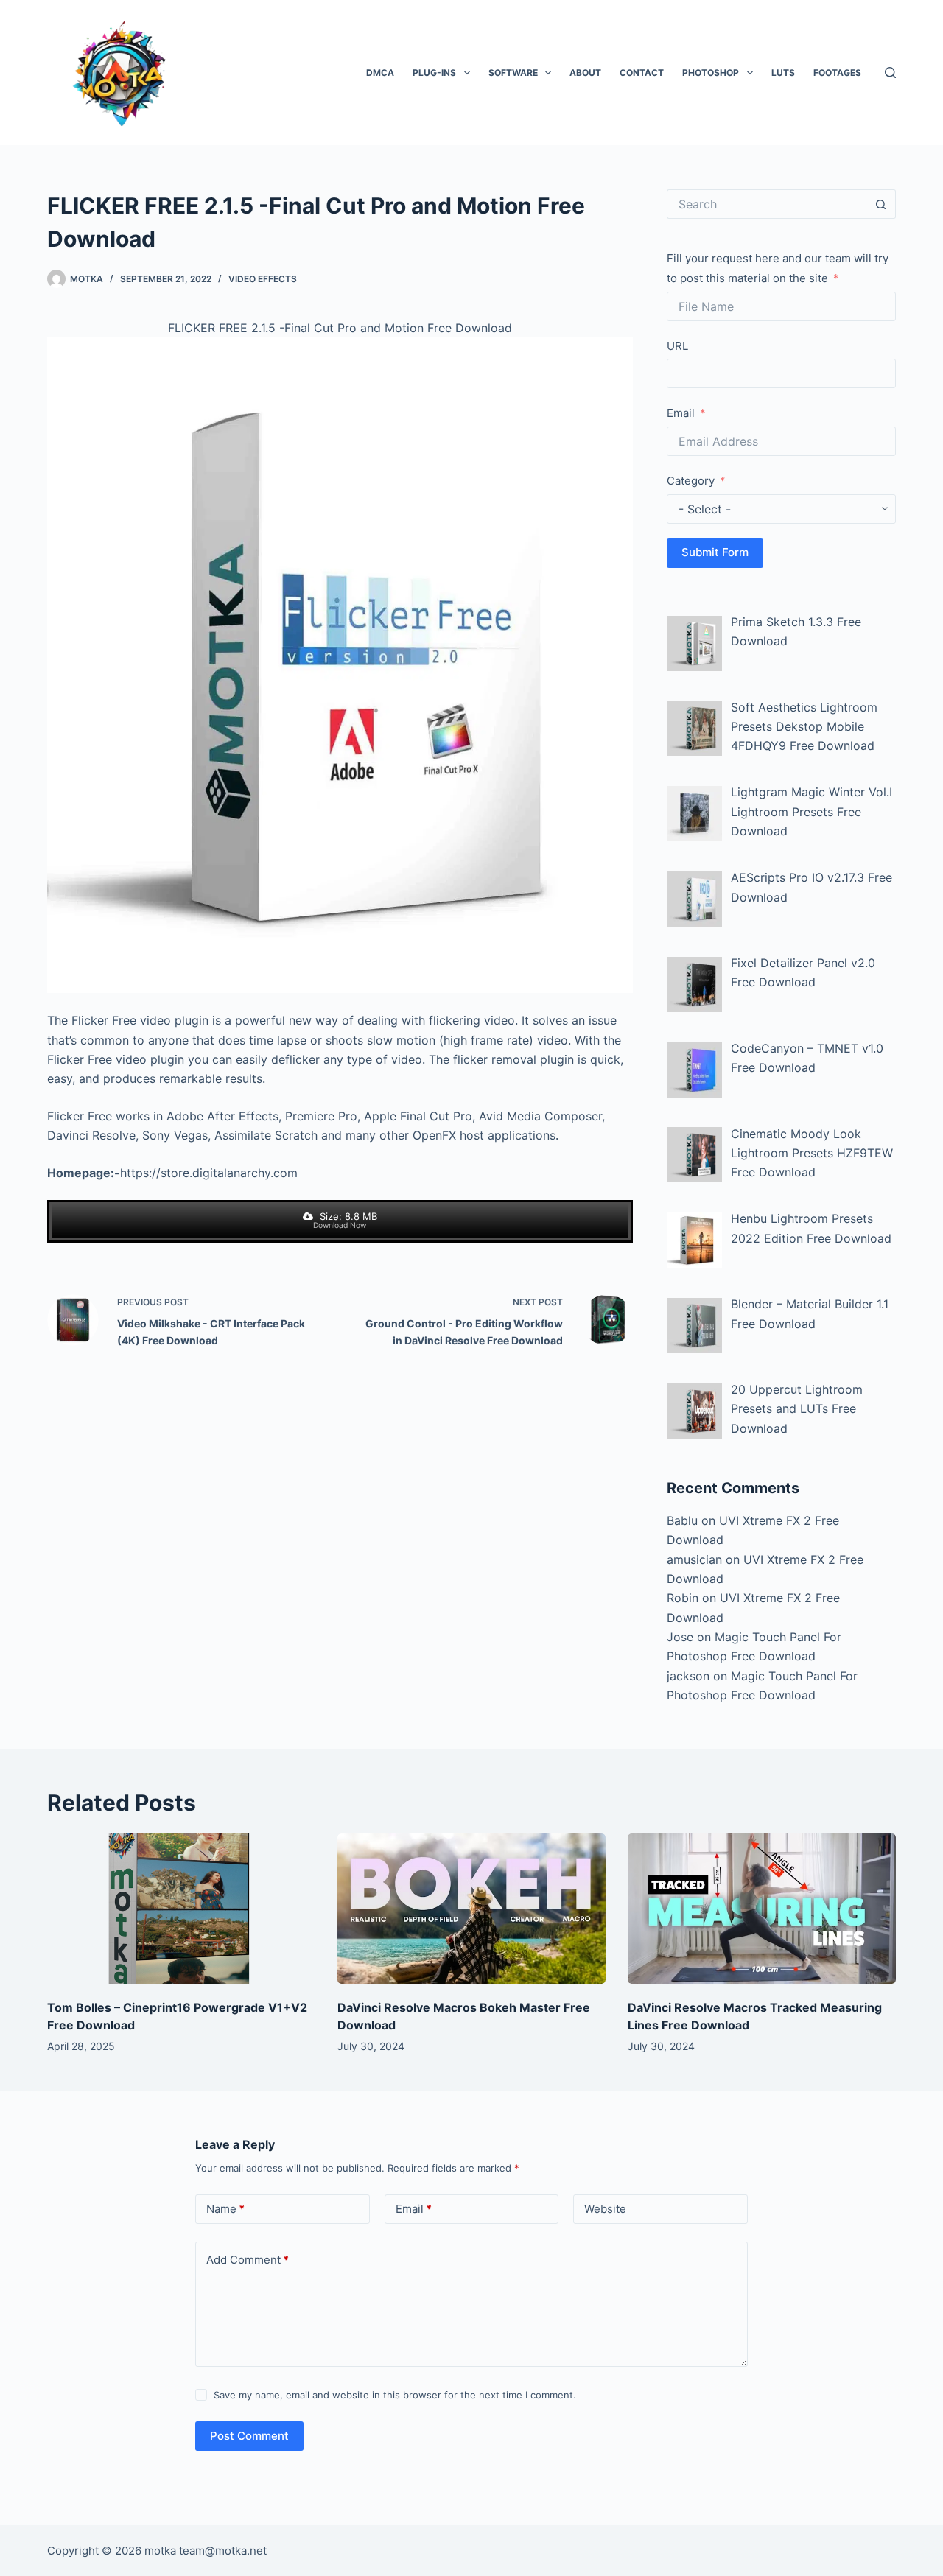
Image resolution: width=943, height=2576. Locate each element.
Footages (837, 73)
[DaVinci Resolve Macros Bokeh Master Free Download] (471, 1909)
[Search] (890, 73)
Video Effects (263, 279)
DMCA (380, 73)
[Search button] (881, 204)
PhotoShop (711, 73)
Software (513, 73)
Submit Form (715, 552)
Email (681, 413)
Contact (642, 73)
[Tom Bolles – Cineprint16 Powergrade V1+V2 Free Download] (181, 1909)
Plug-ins (434, 73)
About (585, 73)
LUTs (783, 73)
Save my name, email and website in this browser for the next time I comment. (395, 2395)
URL (677, 346)
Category (691, 481)
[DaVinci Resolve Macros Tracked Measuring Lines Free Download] (762, 1909)
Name (225, 2209)
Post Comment (249, 2436)
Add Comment (248, 2260)
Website (605, 2209)
